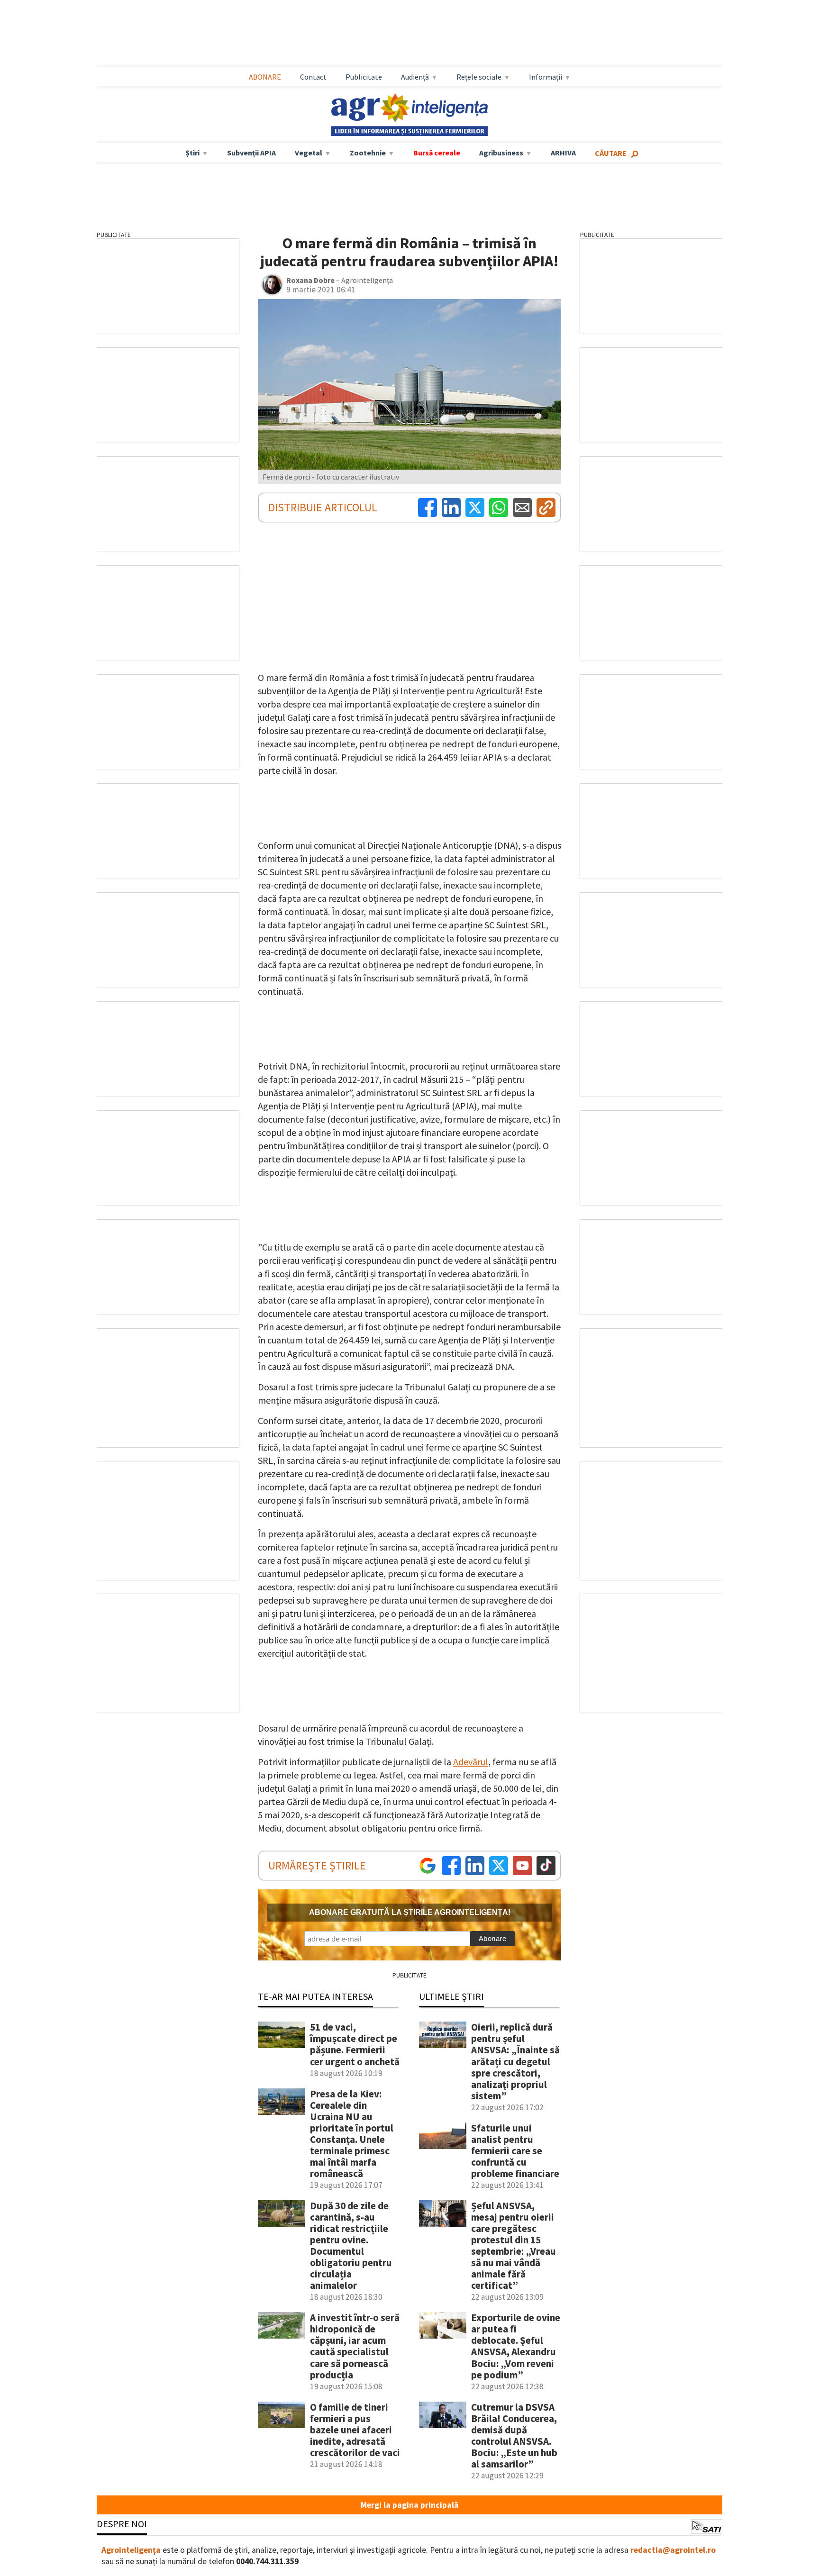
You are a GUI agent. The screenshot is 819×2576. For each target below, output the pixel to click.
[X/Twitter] (499, 1866)
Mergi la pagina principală (409, 2505)
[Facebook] (428, 508)
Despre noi (122, 2524)
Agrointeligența (131, 2550)
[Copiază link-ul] (546, 508)
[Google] (428, 1866)
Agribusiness (501, 153)
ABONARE (265, 77)
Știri (192, 153)
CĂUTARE (611, 153)
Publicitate (364, 77)
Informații (546, 77)
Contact (313, 77)
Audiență (415, 77)
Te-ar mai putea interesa (315, 1996)
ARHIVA (563, 153)
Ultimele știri (451, 1996)
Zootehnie (368, 153)
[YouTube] (522, 1866)
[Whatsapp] (499, 508)
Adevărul (471, 1762)
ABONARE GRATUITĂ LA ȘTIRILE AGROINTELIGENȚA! (410, 1912)
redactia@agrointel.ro (673, 2550)
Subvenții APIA (251, 153)
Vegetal (309, 153)
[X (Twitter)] (475, 508)
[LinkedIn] (451, 508)
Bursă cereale (437, 153)
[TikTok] (546, 1866)
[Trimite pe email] (522, 508)
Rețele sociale (479, 77)
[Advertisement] (409, 34)
